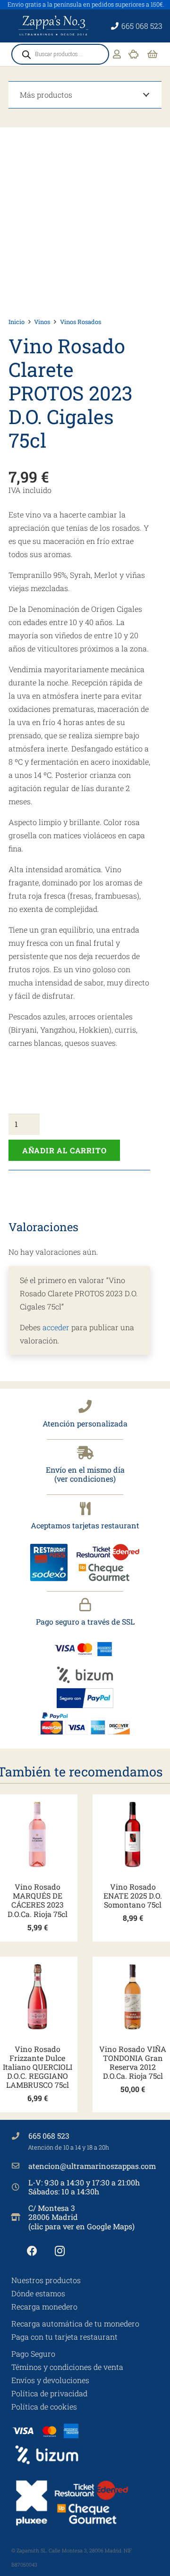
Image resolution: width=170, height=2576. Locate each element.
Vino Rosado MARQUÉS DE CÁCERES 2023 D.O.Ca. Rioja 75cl (38, 1900)
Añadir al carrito (64, 1150)
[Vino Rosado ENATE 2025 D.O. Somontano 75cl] (133, 1834)
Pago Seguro (33, 2354)
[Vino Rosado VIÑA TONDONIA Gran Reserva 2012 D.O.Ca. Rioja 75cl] (133, 1997)
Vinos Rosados (81, 322)
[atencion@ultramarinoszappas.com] (20, 2166)
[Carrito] (153, 54)
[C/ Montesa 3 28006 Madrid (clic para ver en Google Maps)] (20, 2217)
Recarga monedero (44, 2306)
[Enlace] (117, 54)
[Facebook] (32, 2251)
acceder (56, 1327)
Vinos (42, 322)
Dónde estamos (38, 2293)
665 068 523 (49, 2136)
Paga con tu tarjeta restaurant (64, 2337)
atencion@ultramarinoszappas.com (92, 2166)
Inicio (17, 322)
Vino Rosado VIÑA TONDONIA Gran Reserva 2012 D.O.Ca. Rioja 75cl (133, 2063)
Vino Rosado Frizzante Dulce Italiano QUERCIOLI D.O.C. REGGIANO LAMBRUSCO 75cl (38, 2067)
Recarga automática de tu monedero (75, 2323)
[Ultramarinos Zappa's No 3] (54, 26)
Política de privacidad (49, 2393)
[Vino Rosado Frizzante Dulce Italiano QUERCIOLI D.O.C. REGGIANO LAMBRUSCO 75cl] (37, 1997)
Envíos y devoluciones (50, 2380)
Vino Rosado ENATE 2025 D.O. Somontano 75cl (133, 1896)
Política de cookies (44, 2406)
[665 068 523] (20, 2136)
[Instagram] (60, 2251)
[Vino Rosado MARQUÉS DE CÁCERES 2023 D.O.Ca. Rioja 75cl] (37, 1834)
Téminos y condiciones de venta (67, 2367)
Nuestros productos (46, 2280)
